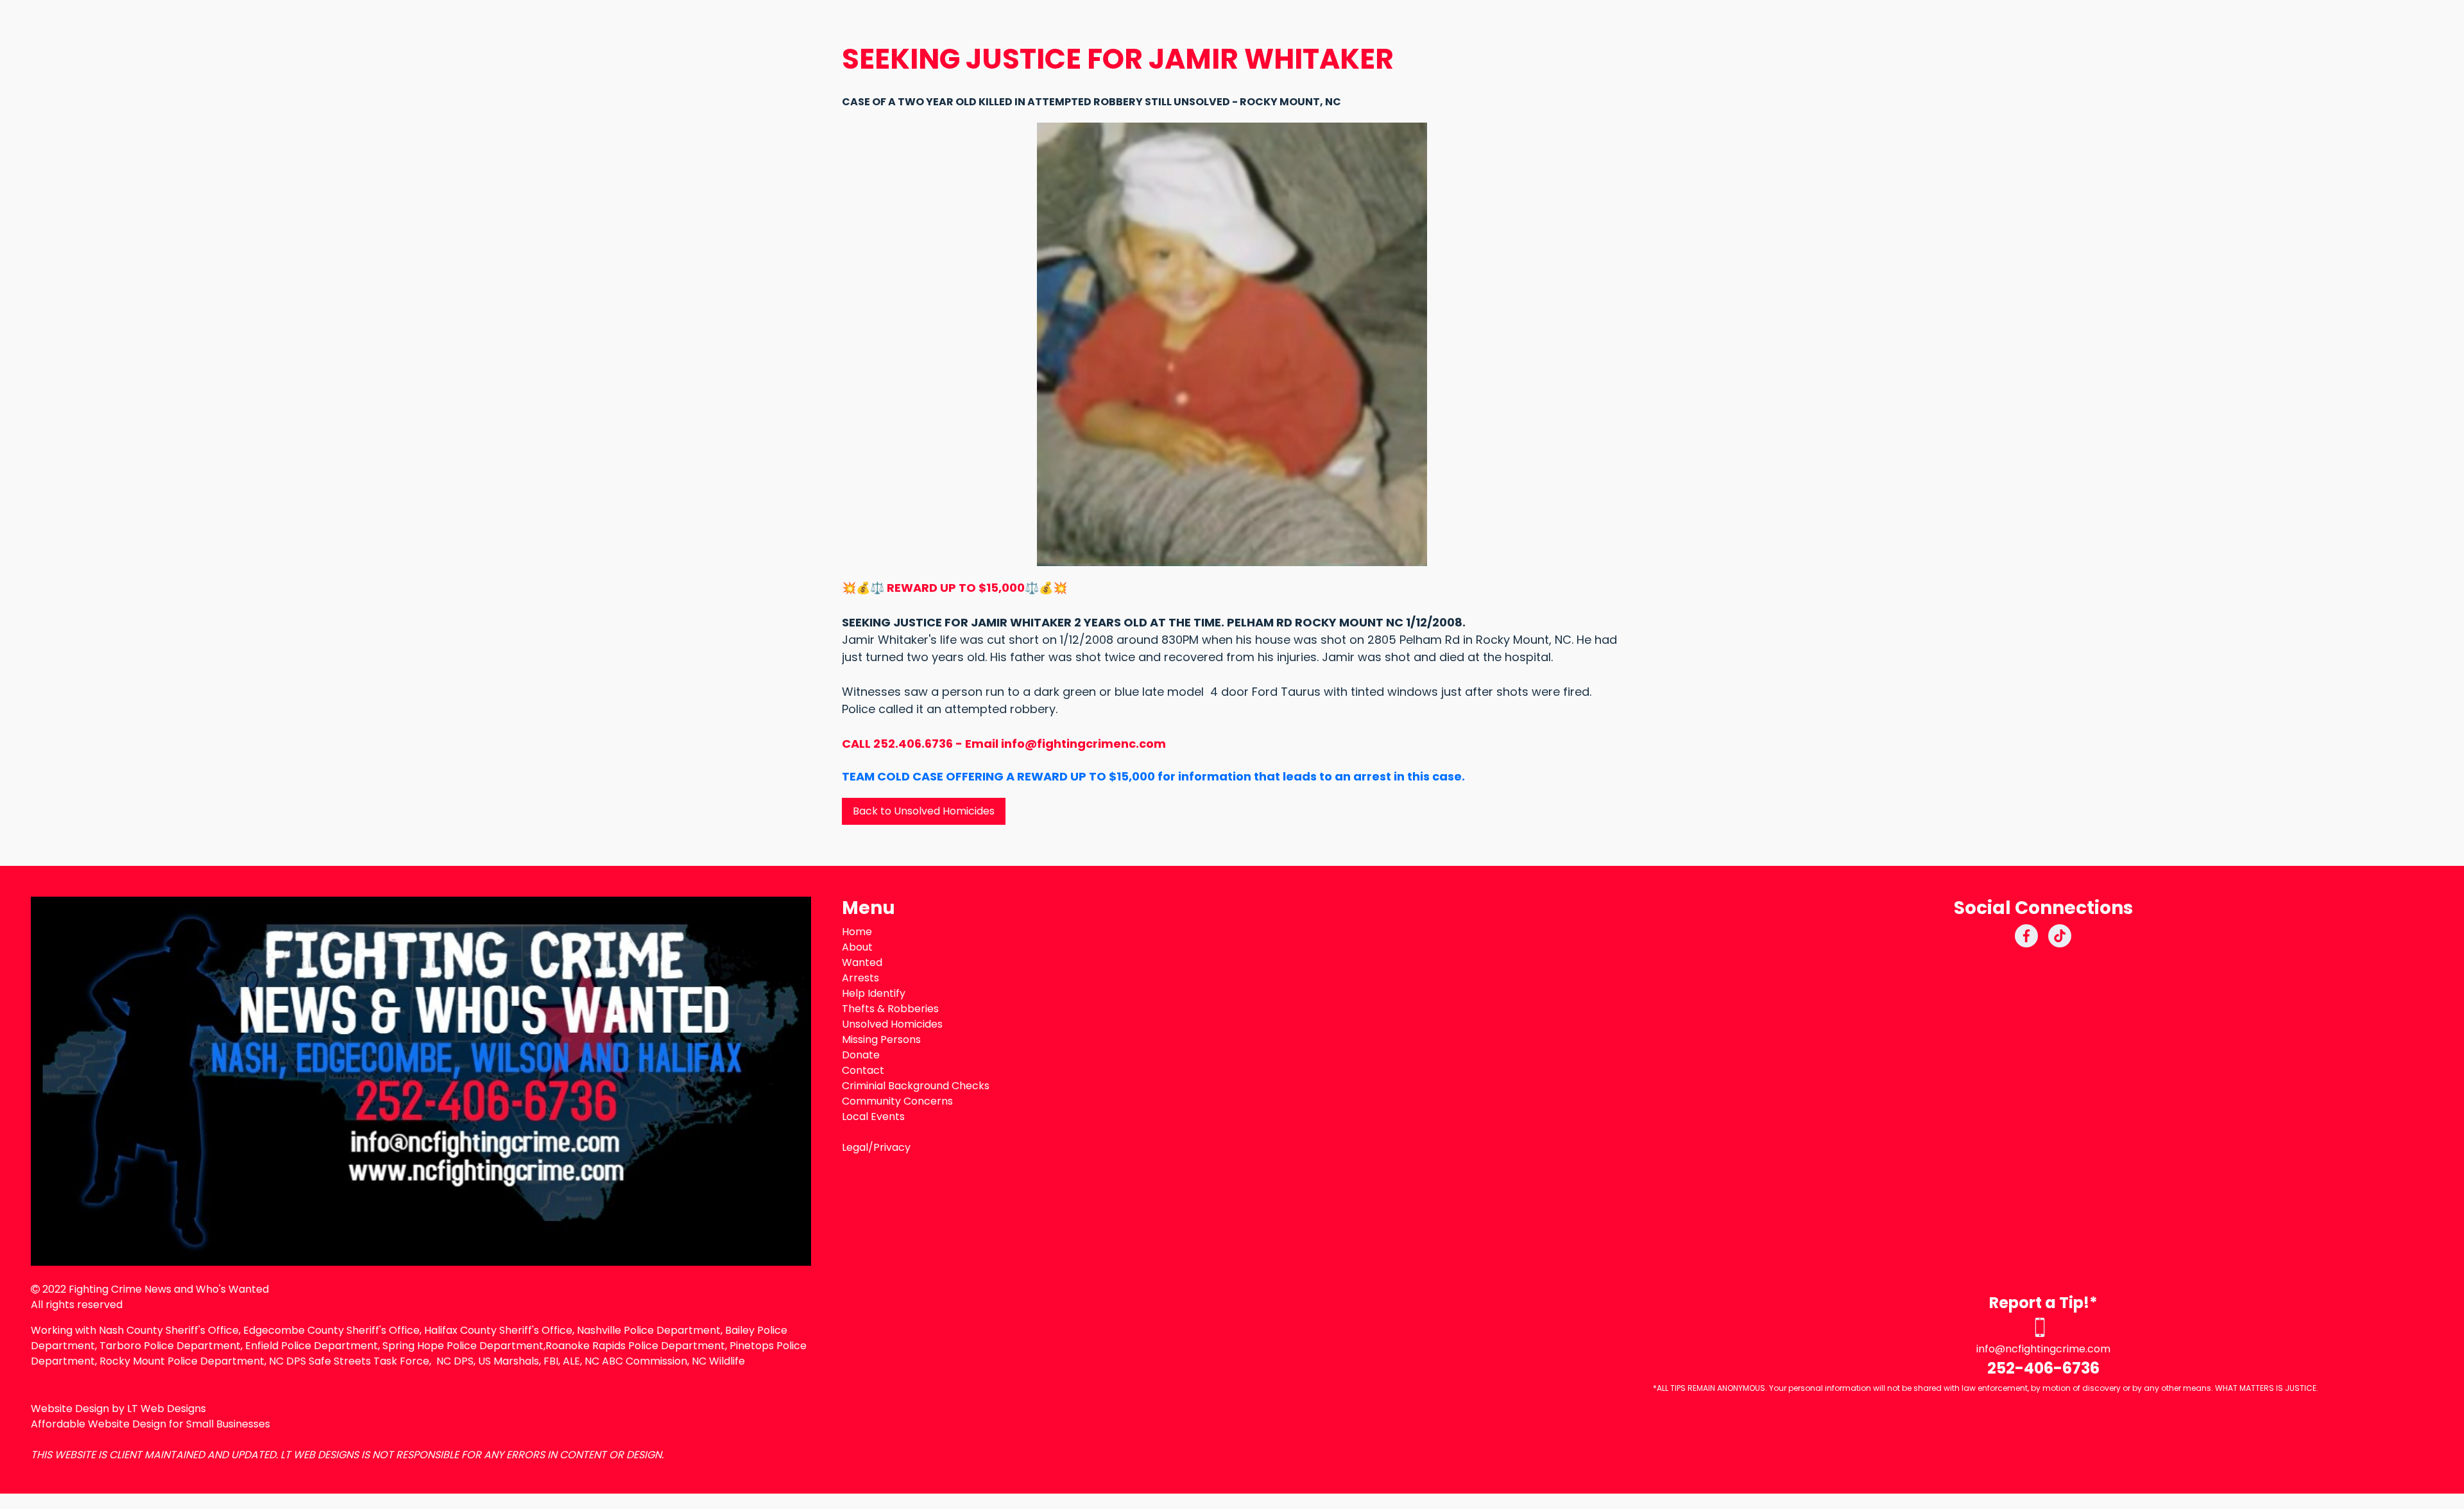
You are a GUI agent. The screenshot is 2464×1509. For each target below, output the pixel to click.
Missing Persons (881, 1039)
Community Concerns (897, 1101)
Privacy (892, 1147)
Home (857, 932)
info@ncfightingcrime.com (2043, 1349)
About (857, 947)
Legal (855, 1147)
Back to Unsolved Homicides (924, 811)
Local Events (873, 1117)
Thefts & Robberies (890, 1009)
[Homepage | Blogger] (421, 1081)
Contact (863, 1070)
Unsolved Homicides (892, 1024)
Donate (861, 1055)
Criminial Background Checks (916, 1086)
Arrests (860, 978)
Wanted (862, 962)
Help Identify (874, 993)
